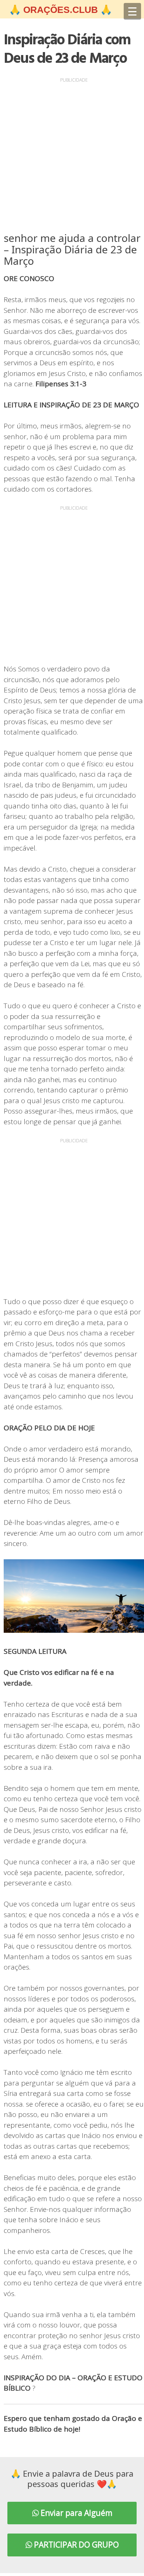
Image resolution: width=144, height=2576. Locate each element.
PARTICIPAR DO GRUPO (76, 2545)
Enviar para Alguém (76, 2513)
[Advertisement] (72, 157)
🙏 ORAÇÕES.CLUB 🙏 (61, 10)
